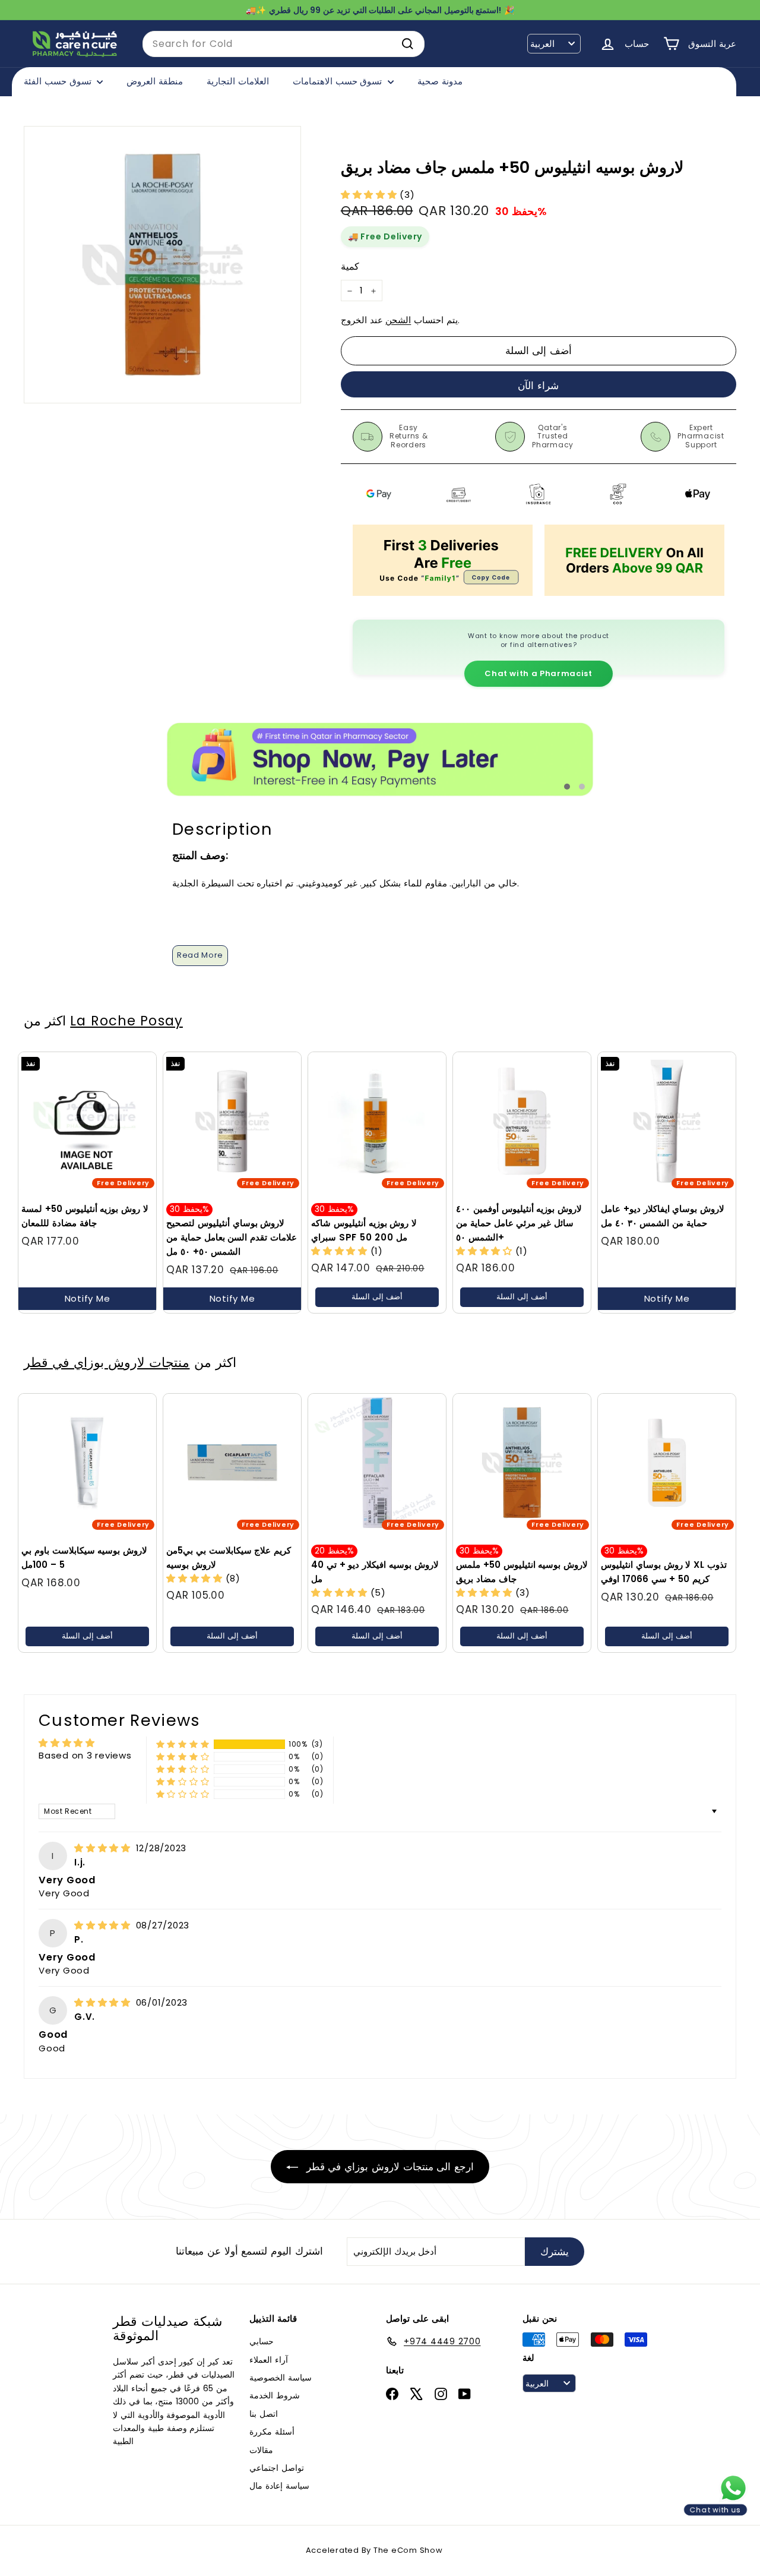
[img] (104, 1848)
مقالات (261, 2450)
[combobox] (284, 44)
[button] (370, 195)
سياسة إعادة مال (279, 2486)
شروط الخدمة (275, 2395)
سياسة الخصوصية (281, 2378)
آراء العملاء (269, 2360)
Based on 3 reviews (85, 1755)
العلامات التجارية (238, 81)
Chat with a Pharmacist (538, 673)
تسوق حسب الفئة (59, 81)
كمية (350, 266)
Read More (200, 955)
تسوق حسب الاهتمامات (339, 81)
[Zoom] (162, 265)
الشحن (398, 321)
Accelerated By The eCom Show (374, 2550)
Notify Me (88, 1298)
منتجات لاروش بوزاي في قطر (107, 1362)
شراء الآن (538, 386)
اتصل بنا (264, 2414)
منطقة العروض (155, 81)
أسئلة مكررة (272, 2432)
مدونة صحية (440, 81)
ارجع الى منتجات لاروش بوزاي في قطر (388, 2167)
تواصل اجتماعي (277, 2468)
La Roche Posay (126, 1021)
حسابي (262, 2341)
